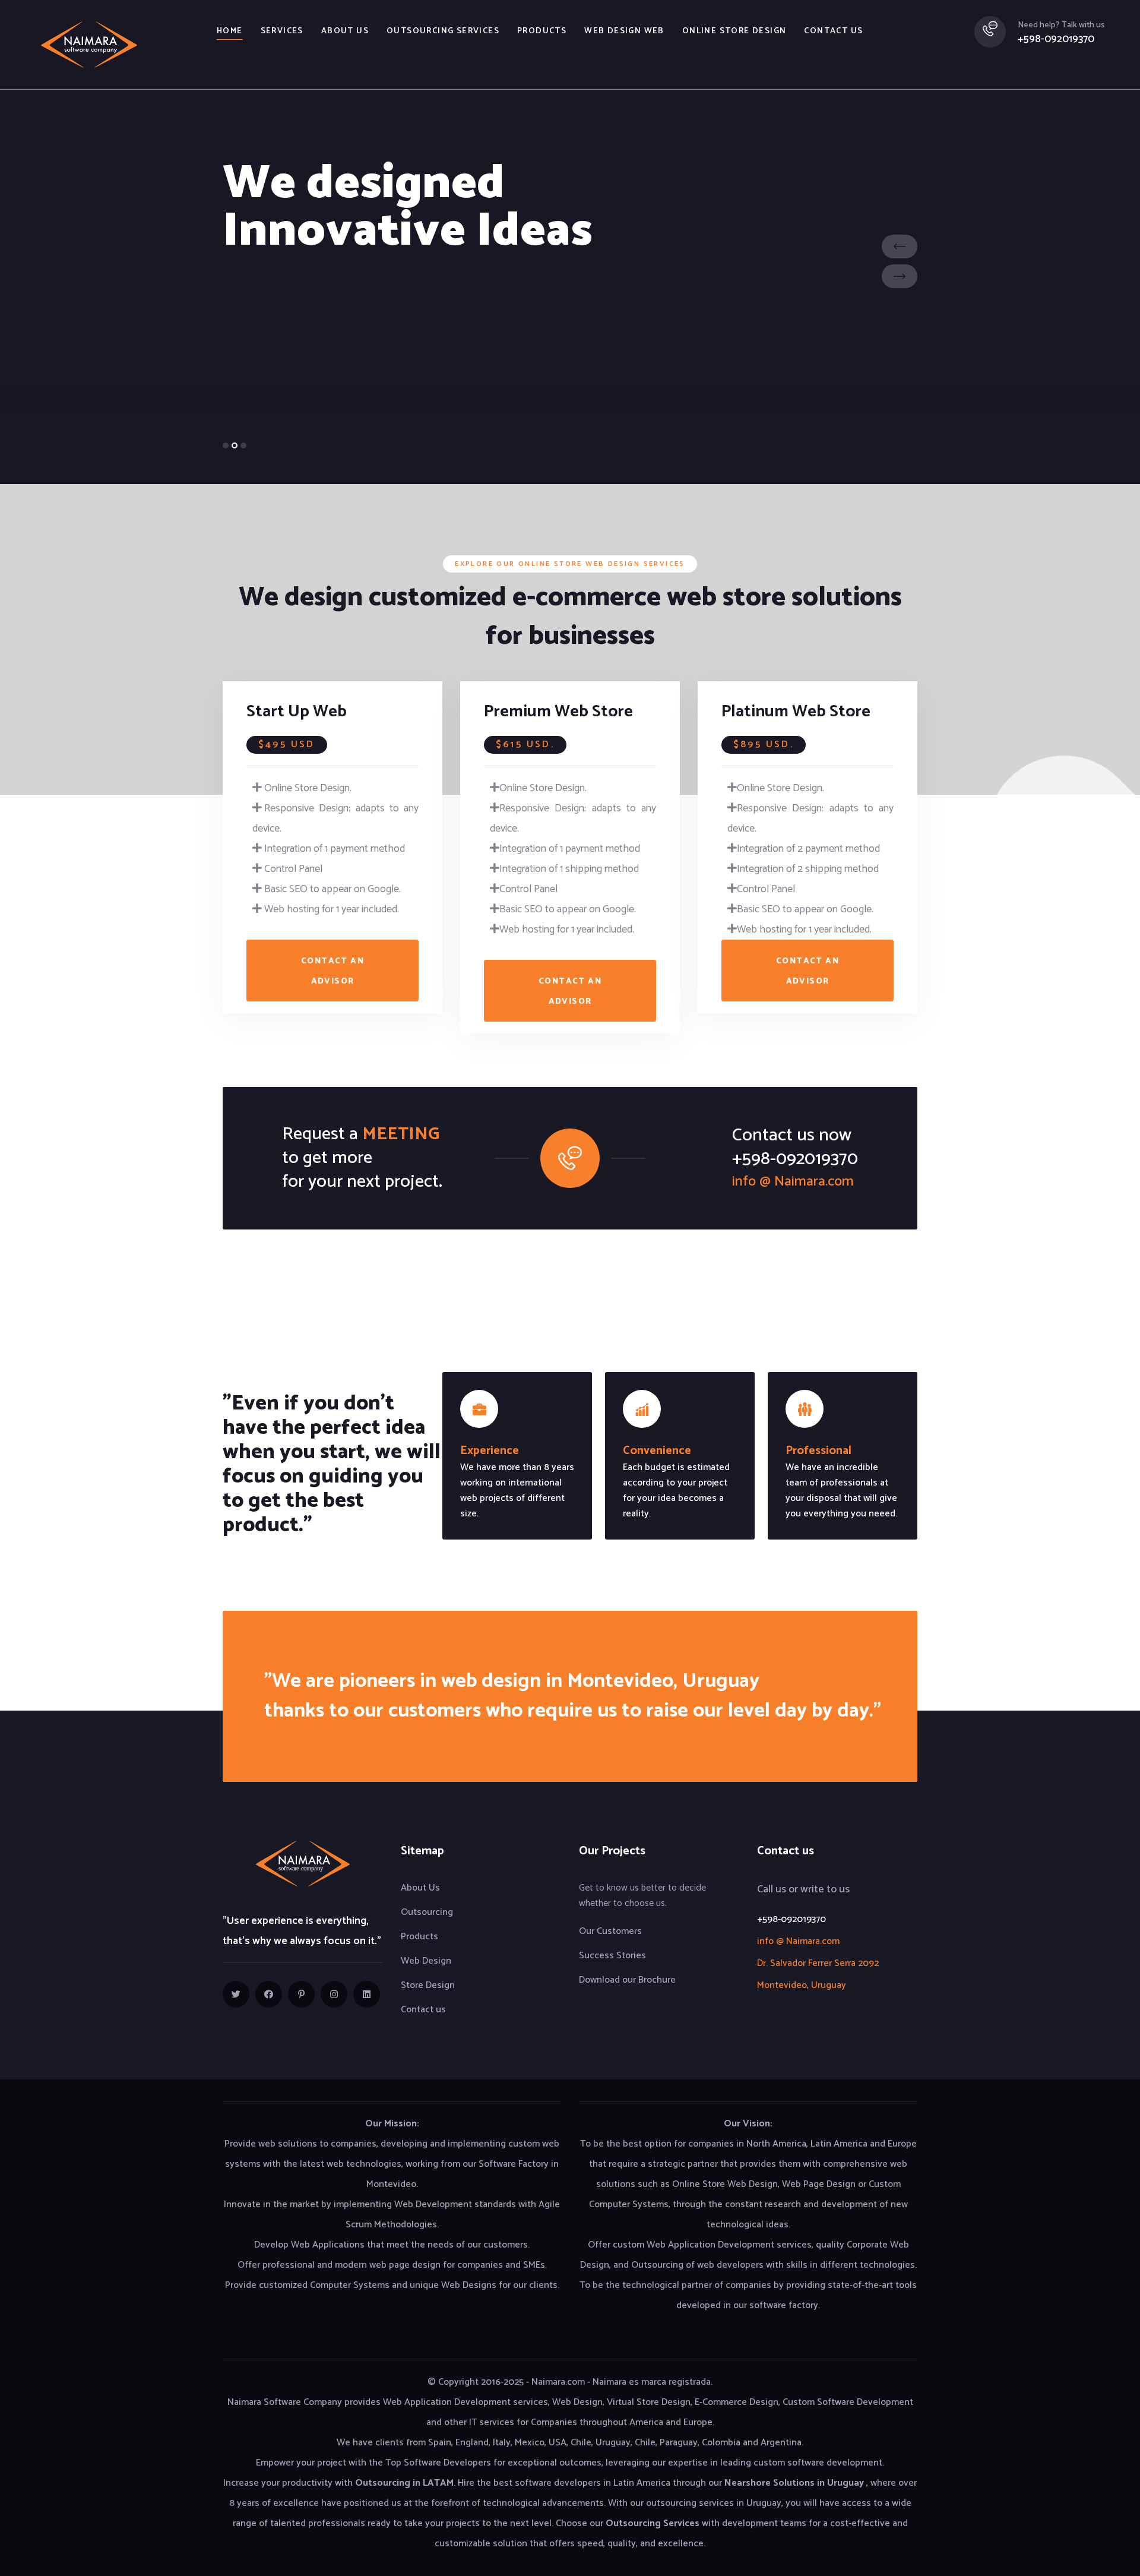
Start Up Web (297, 712)
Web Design (426, 1961)
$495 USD (287, 745)
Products (542, 31)
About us (345, 31)
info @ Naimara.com (793, 1182)
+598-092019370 (1056, 39)
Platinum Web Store (796, 712)
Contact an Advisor (332, 971)
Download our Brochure (627, 1980)
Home (230, 31)
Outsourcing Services (443, 31)
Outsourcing (427, 1912)
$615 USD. (525, 745)
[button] (226, 445)
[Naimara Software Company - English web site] (89, 44)
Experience (490, 1451)
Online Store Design (734, 31)
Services (282, 31)
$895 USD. (764, 745)
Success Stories (612, 1956)
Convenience (657, 1451)
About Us (420, 1888)
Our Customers (610, 1931)
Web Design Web (624, 31)
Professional (818, 1451)
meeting (401, 1134)
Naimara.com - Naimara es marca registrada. (622, 2382)
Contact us (833, 31)
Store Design (428, 1985)
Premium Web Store (558, 712)
